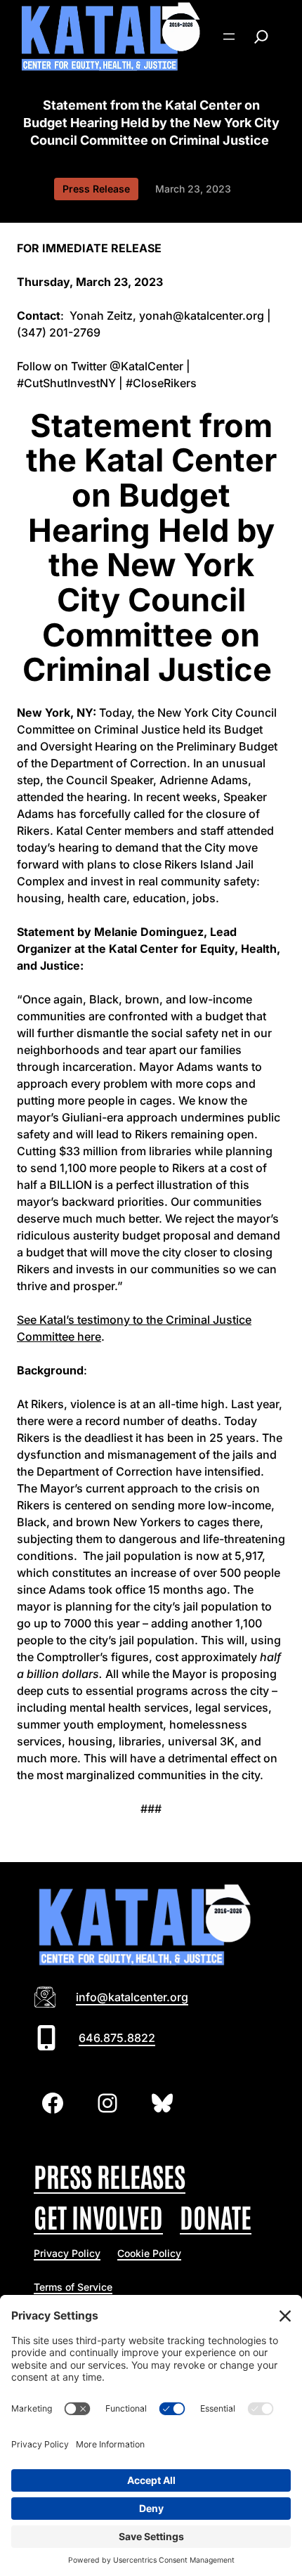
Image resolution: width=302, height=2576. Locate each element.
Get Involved (98, 2216)
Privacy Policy (67, 2253)
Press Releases (110, 2175)
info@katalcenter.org (132, 1997)
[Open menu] (229, 37)
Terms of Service (73, 2287)
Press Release (96, 189)
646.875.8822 (117, 2038)
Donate (216, 2216)
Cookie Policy (149, 2253)
